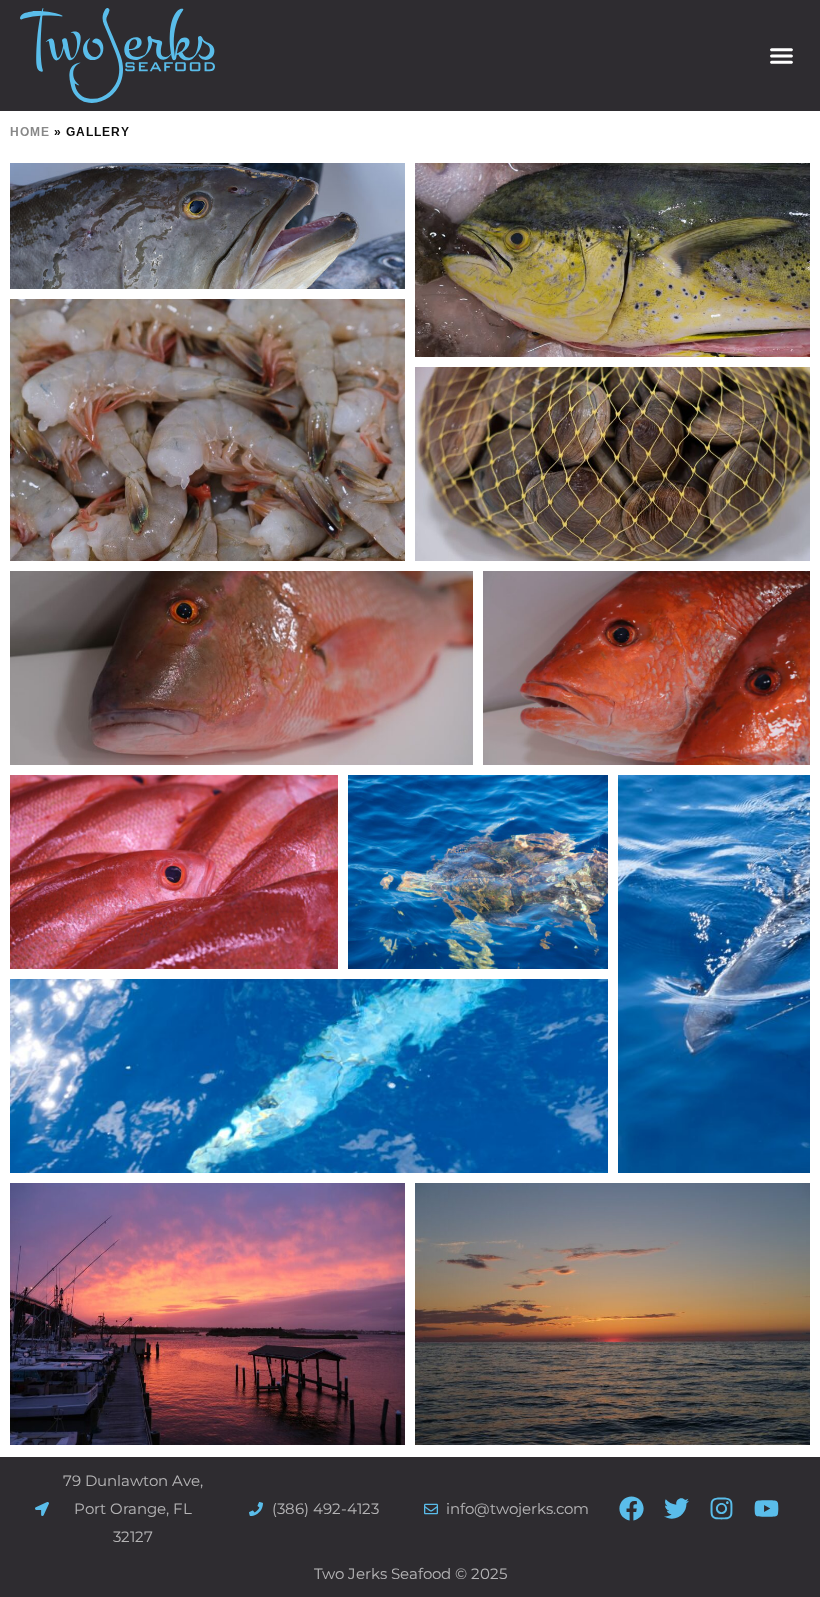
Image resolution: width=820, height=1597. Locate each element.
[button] (782, 56)
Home (30, 132)
